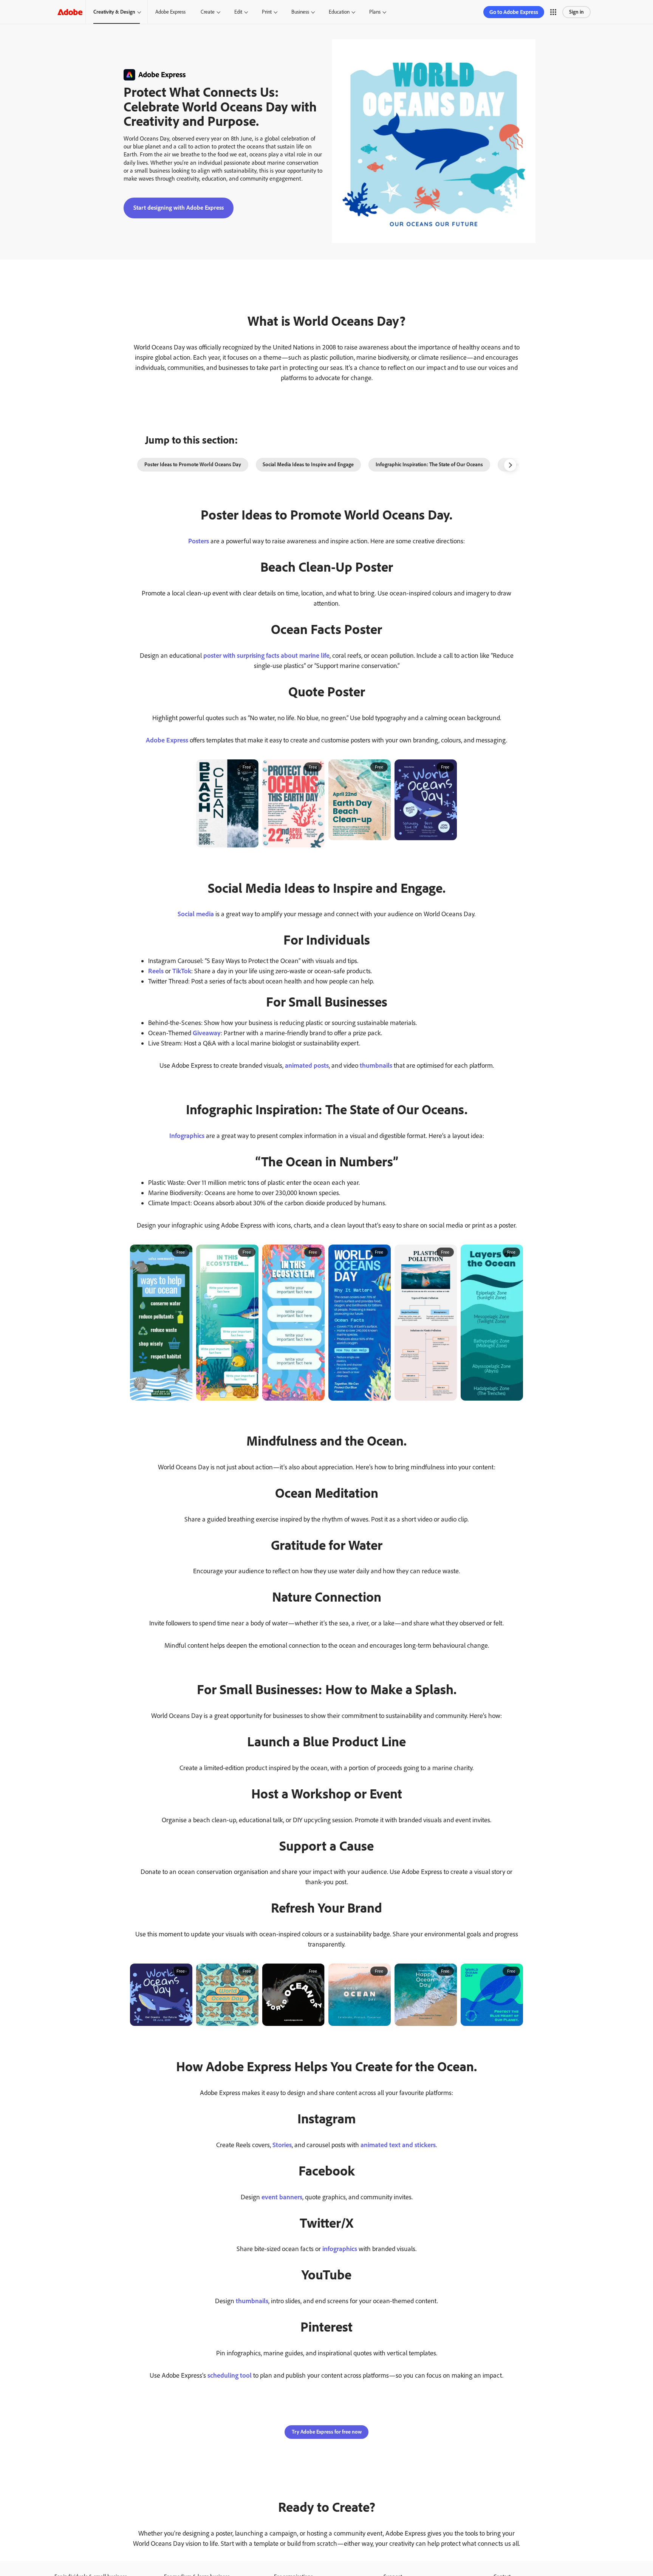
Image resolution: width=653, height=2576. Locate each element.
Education (339, 12)
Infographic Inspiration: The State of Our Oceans (429, 465)
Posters (199, 541)
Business (300, 12)
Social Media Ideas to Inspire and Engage (308, 465)
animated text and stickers (398, 2145)
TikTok (182, 971)
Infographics (187, 1136)
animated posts (307, 1065)
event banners (282, 2197)
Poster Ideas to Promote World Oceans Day (193, 465)
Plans (375, 12)
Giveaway (207, 1033)
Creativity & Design (114, 12)
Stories (282, 2145)
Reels (156, 971)
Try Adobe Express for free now (327, 2432)
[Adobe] (70, 12)
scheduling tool (230, 2375)
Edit (238, 12)
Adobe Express (170, 12)
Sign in (576, 12)
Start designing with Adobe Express (179, 208)
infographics (340, 2249)
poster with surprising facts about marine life (266, 656)
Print (267, 12)
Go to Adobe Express (514, 12)
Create (208, 12)
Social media (196, 914)
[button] (553, 12)
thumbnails (376, 1065)
